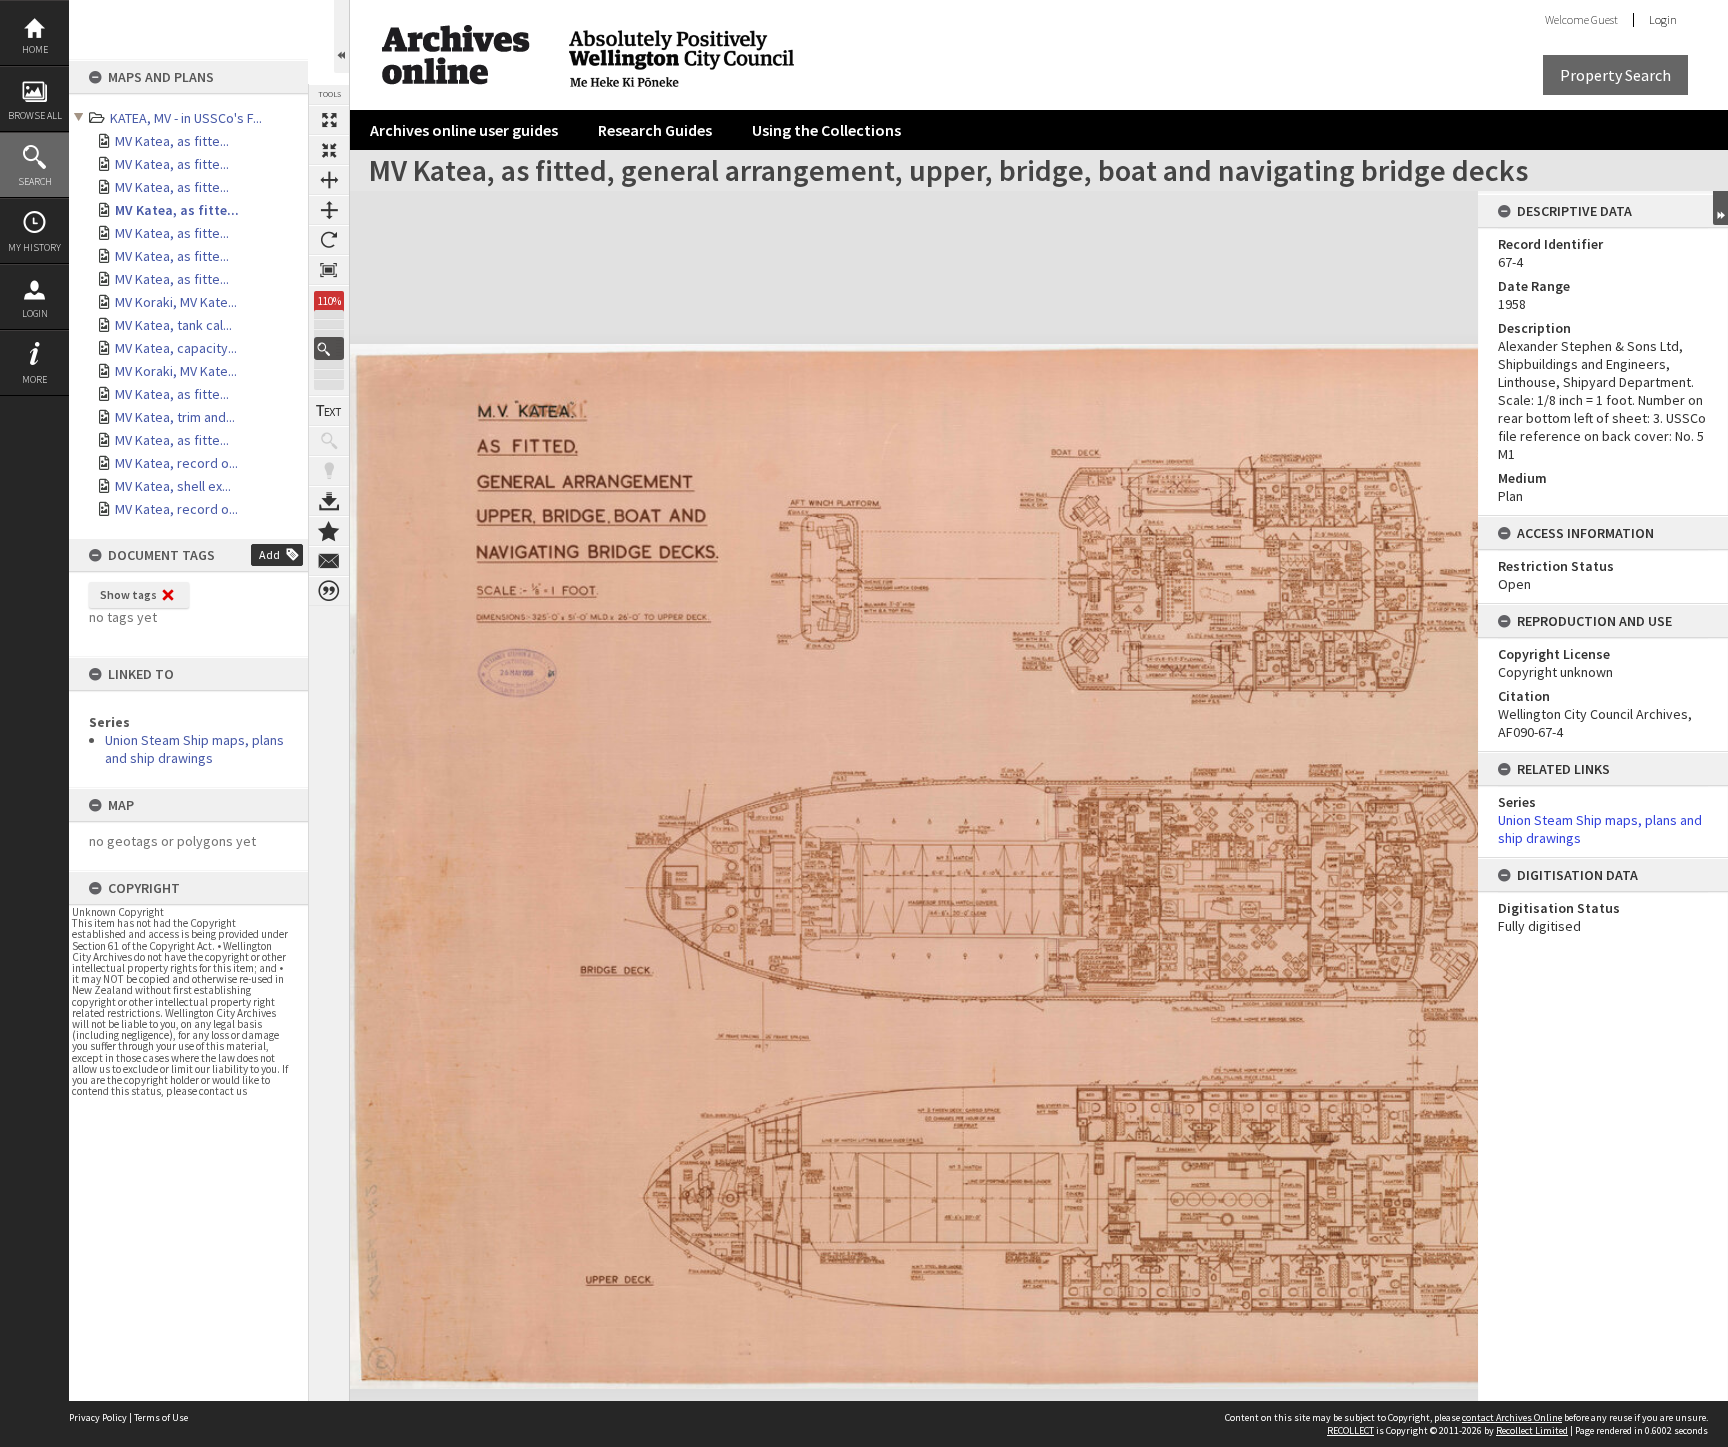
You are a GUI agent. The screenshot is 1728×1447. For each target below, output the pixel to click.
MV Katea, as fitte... (172, 141)
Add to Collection (329, 531)
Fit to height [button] (329, 210)
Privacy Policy (98, 1417)
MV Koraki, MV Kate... (176, 302)
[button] (329, 348)
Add (269, 554)
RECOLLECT (1350, 1430)
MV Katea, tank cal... (173, 325)
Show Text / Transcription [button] (329, 411)
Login (35, 313)
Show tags (128, 594)
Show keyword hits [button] (329, 441)
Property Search (1615, 75)
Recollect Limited (1532, 1430)
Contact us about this (329, 561)
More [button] (34, 379)
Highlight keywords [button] (329, 471)
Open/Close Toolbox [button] (341, 36)
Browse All (35, 115)
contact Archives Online (1512, 1417)
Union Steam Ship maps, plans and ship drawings (194, 749)
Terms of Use (161, 1417)
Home (35, 49)
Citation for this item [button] (329, 591)
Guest (1604, 19)
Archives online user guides (464, 130)
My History (34, 247)
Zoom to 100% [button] (329, 270)
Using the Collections (826, 130)
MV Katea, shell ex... (173, 486)
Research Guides (655, 130)
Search (35, 181)
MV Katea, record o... (176, 463)
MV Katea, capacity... (176, 348)
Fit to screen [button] (329, 150)
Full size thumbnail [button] (329, 120)
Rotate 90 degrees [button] (329, 240)
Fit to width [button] (329, 180)
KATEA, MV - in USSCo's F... (186, 118)
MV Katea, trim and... (175, 417)
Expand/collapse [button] (1720, 208)
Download (329, 501)
